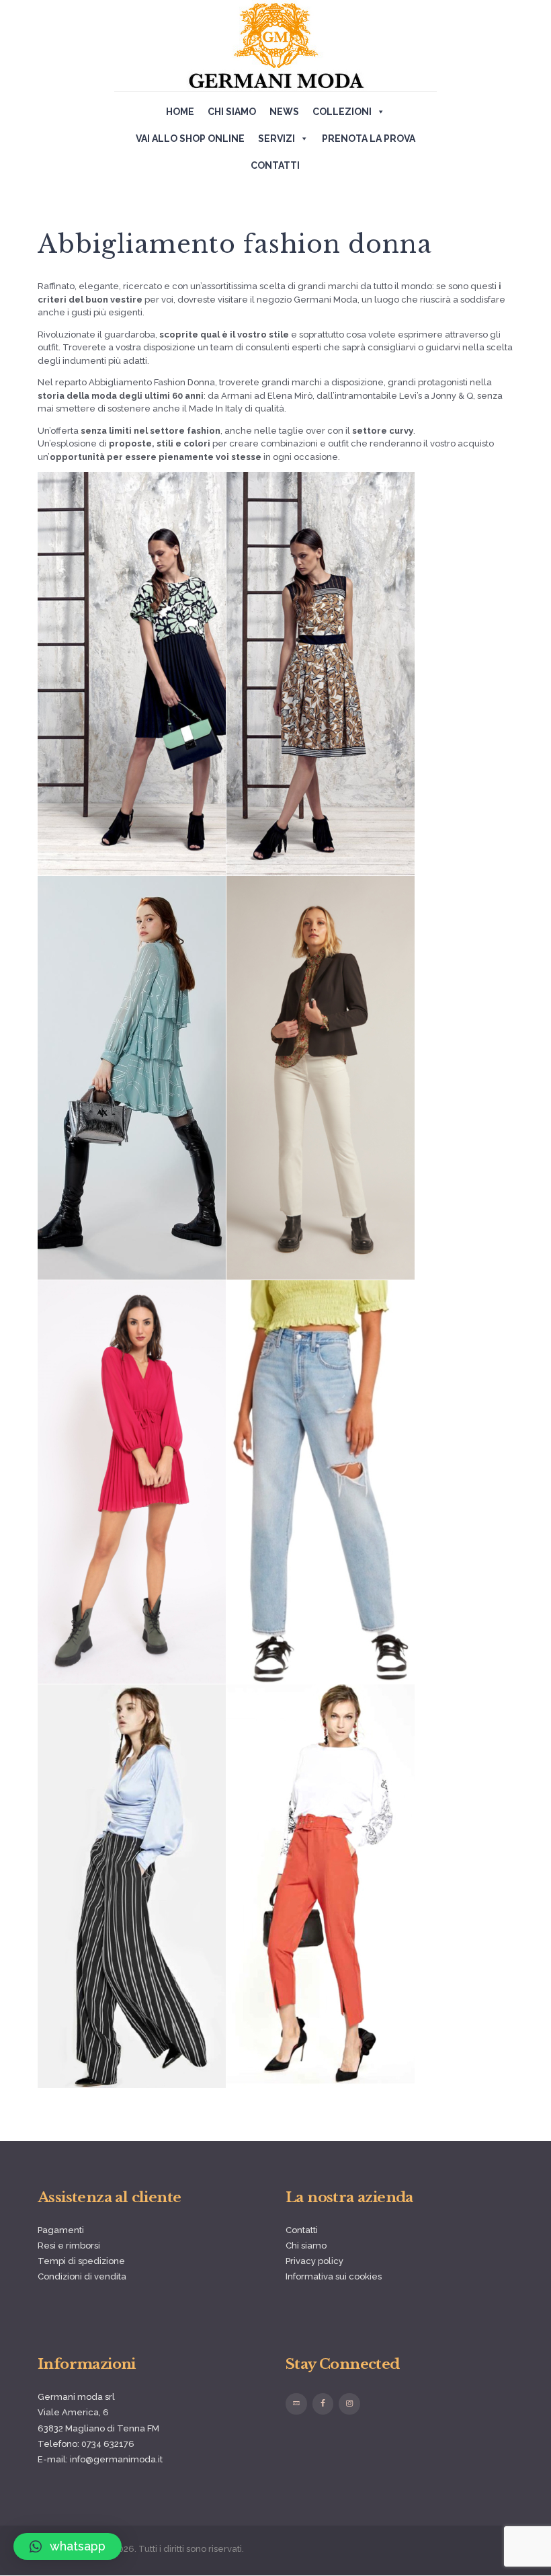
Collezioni (342, 112)
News (284, 112)
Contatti (275, 165)
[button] (68, 2546)
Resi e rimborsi (69, 2246)
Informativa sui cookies (334, 2276)
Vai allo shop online (190, 139)
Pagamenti (61, 2230)
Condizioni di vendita (82, 2276)
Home (180, 112)
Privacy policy (314, 2261)
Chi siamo (232, 112)
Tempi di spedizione (81, 2261)
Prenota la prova (369, 139)
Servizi (277, 139)
